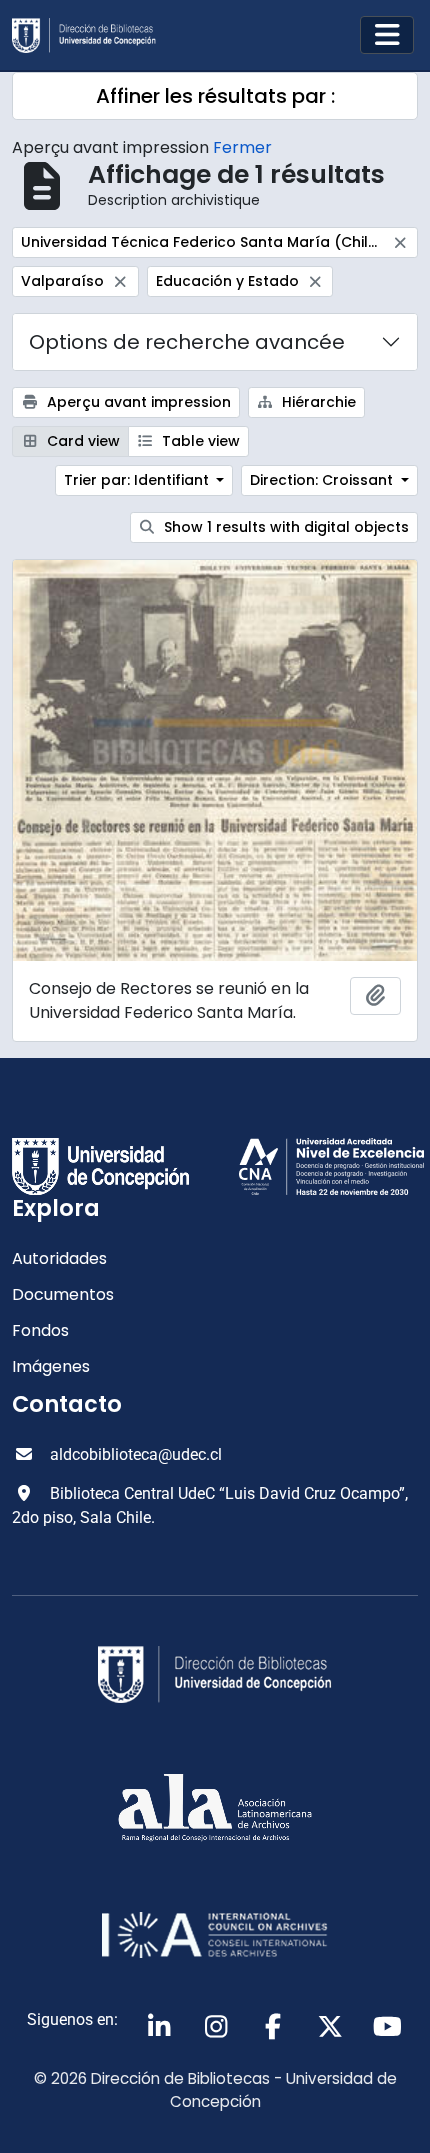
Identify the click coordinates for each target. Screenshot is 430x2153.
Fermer (242, 147)
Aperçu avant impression (137, 402)
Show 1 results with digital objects (284, 527)
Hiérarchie (317, 402)
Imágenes (51, 1366)
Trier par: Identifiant (138, 480)
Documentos (63, 1294)
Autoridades (59, 1258)
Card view (81, 441)
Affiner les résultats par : (215, 96)
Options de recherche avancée (187, 342)
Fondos (40, 1330)
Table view (199, 441)
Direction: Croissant (323, 480)
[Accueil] (92, 35)
